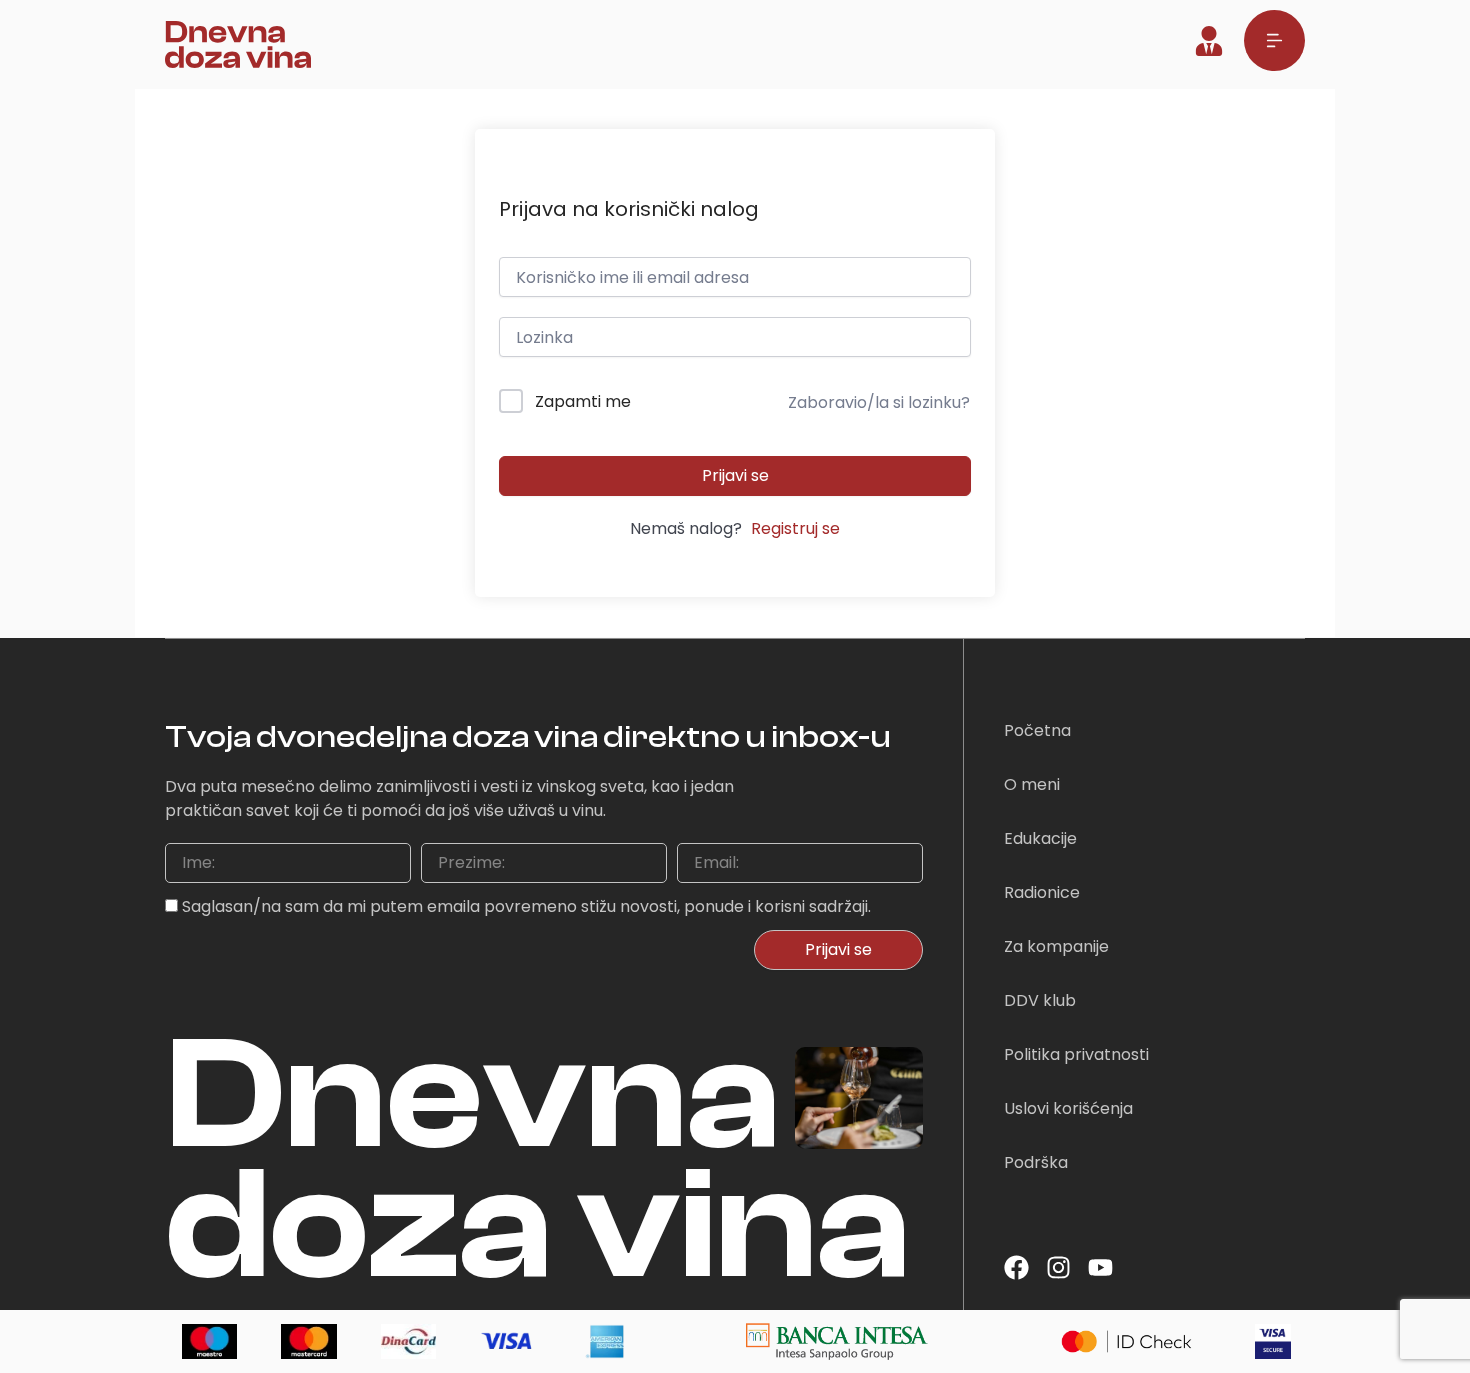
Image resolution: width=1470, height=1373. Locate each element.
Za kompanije (1056, 946)
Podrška (1036, 1162)
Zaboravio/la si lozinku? (879, 402)
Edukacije (1040, 838)
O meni (1032, 784)
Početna (1037, 730)
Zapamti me (583, 401)
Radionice (1042, 892)
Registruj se (795, 528)
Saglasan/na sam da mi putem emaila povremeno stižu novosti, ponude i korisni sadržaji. (526, 906)
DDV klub (1040, 1000)
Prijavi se (735, 475)
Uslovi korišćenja (1068, 1108)
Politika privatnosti (1076, 1054)
